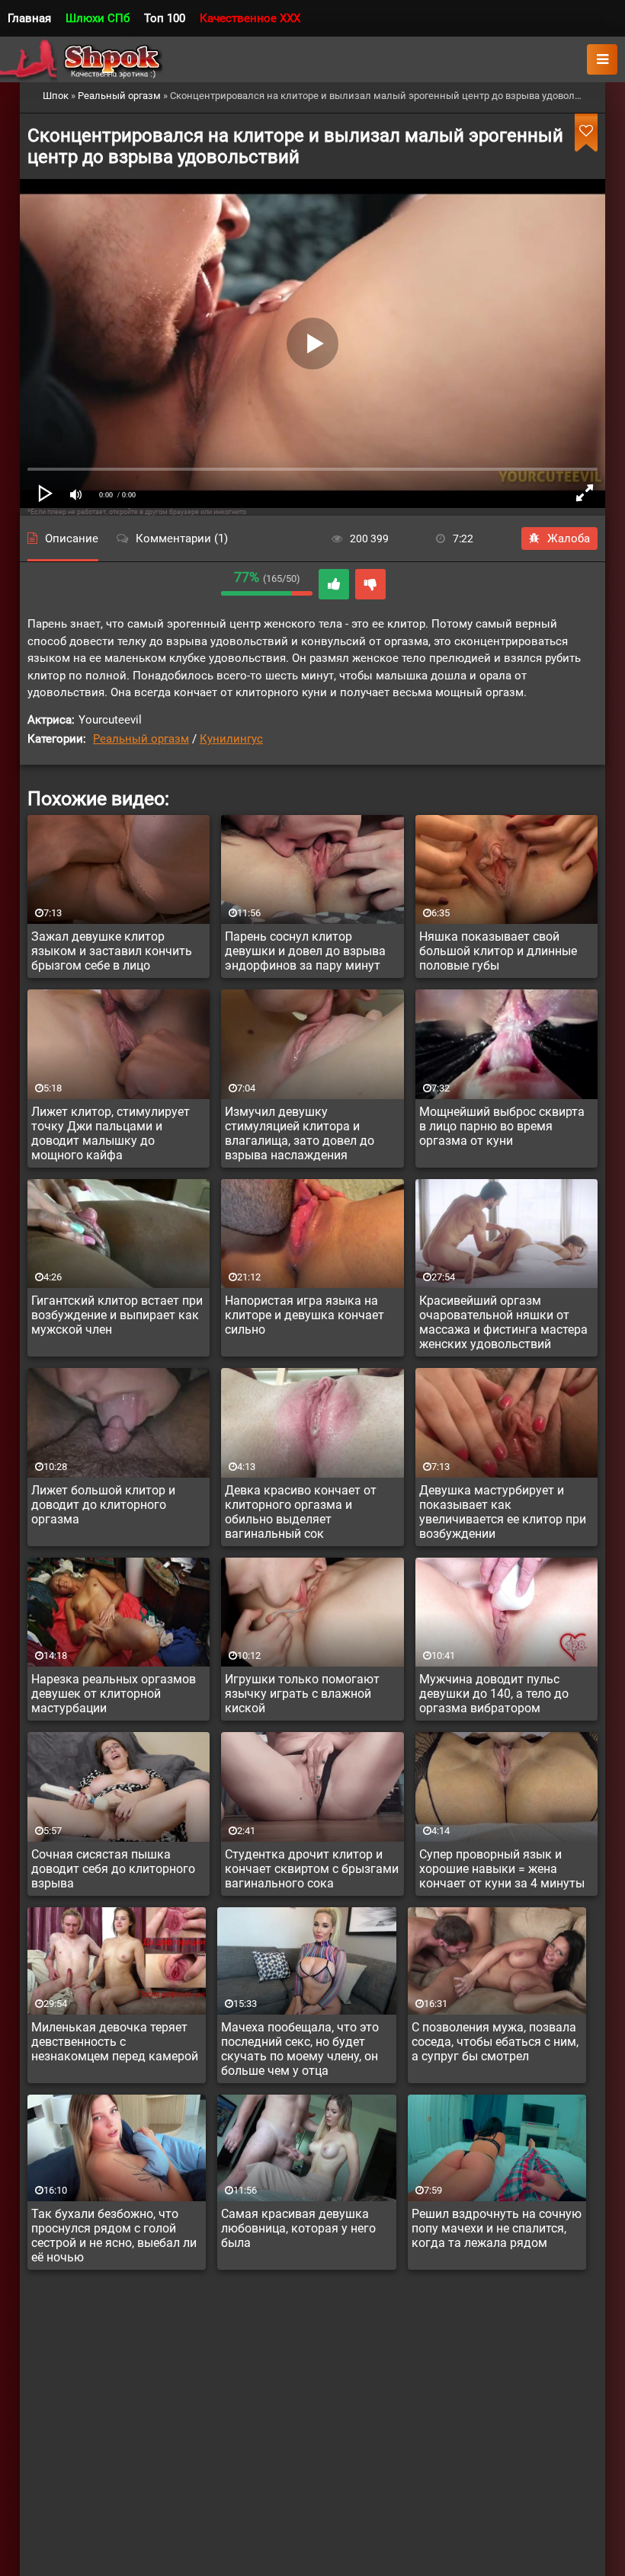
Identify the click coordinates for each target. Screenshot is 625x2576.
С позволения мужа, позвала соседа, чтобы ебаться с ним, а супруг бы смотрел (495, 2042)
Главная (29, 18)
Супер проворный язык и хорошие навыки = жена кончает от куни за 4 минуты (502, 1869)
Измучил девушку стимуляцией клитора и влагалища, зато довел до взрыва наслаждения (300, 1133)
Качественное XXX (250, 18)
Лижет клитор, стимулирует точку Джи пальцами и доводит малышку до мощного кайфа (111, 1133)
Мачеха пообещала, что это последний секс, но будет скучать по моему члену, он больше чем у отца (300, 2049)
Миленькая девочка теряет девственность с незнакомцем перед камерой (115, 2042)
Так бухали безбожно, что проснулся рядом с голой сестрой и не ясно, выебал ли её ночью (114, 2236)
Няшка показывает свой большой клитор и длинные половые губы (498, 951)
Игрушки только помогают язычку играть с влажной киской (302, 1694)
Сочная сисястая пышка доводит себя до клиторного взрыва (113, 1869)
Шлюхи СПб (98, 18)
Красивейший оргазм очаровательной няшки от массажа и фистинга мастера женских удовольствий (503, 1322)
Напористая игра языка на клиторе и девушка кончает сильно (304, 1315)
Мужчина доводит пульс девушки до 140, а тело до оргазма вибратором (494, 1694)
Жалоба (569, 539)
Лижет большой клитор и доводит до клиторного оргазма (103, 1505)
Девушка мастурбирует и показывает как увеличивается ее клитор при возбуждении (503, 1512)
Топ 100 (165, 18)
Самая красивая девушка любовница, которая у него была (298, 2228)
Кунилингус (231, 739)
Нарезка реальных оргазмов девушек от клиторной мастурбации (114, 1694)
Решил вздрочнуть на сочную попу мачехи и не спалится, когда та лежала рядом (497, 2228)
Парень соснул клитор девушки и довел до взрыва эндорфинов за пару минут (305, 951)
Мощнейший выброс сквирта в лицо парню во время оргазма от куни (502, 1126)
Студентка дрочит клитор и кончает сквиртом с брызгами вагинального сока (312, 1869)
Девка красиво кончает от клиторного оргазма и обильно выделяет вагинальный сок (301, 1512)
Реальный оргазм (141, 739)
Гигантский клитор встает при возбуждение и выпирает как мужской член (117, 1315)
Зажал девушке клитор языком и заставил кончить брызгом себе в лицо (112, 951)
